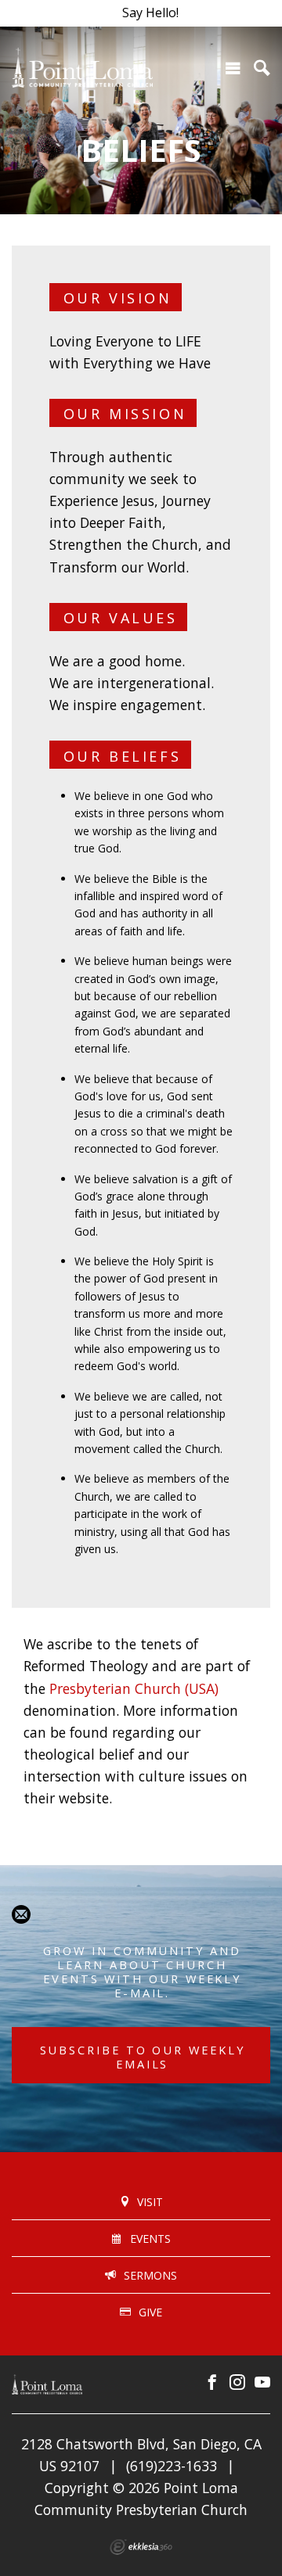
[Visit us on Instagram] (237, 2383)
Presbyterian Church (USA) (134, 1688)
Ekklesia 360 (141, 2547)
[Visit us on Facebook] (212, 2383)
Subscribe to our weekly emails (143, 2057)
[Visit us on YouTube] (262, 2383)
